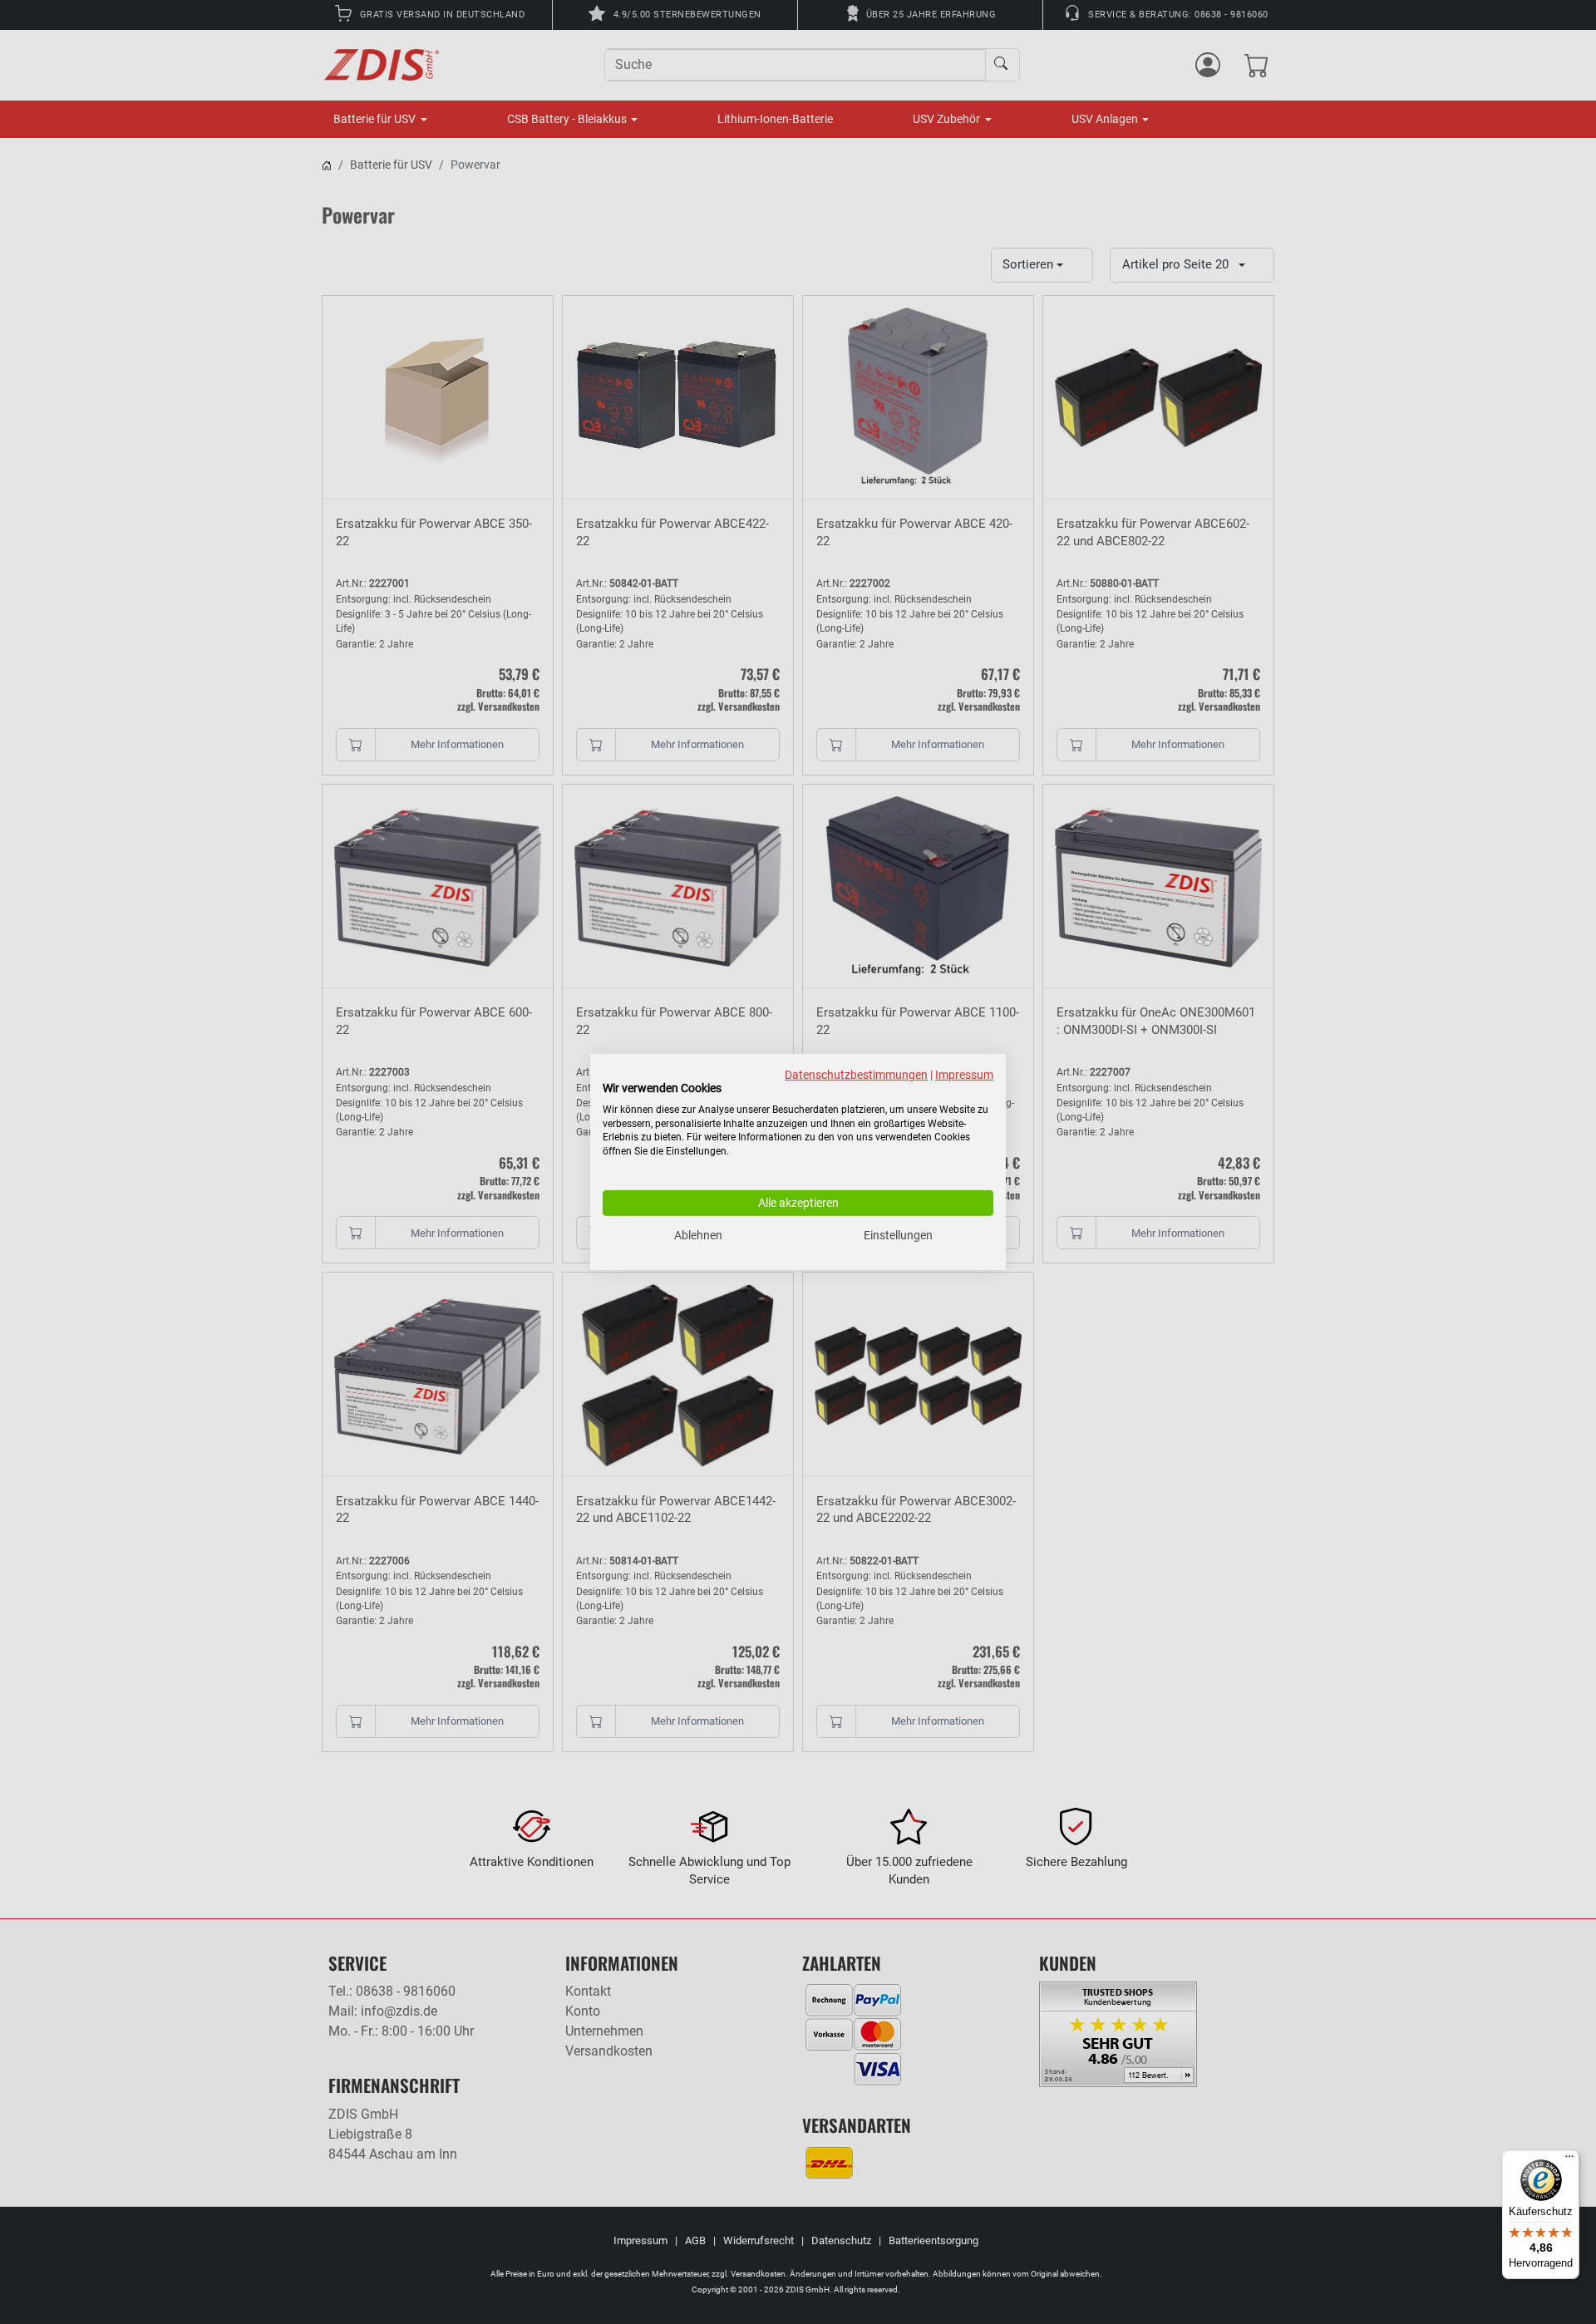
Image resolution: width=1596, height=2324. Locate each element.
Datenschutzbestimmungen (856, 1075)
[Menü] (1569, 2160)
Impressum (964, 1075)
